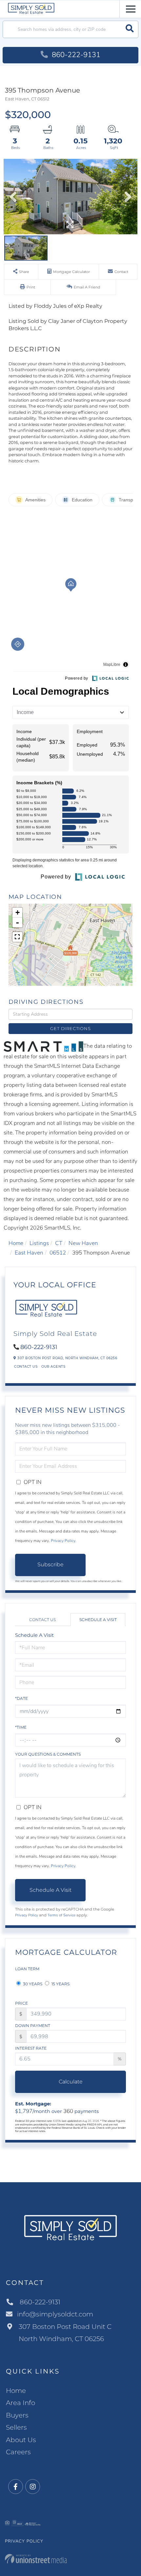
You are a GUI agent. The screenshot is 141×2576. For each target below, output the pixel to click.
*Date (21, 1698)
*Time (21, 1727)
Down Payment (33, 2026)
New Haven (83, 1243)
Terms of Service (61, 1915)
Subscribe (50, 1564)
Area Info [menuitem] (20, 2403)
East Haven (29, 1253)
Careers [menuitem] (18, 2452)
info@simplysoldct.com (55, 2314)
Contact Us (26, 1367)
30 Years (32, 1984)
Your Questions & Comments (48, 1754)
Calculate (71, 2082)
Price (21, 2003)
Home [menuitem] (16, 2391)
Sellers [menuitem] (16, 2427)
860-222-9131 (75, 55)
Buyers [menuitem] (17, 2415)
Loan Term (27, 1969)
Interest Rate (31, 2048)
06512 (58, 1253)
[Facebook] (16, 2487)
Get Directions (70, 1028)
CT (59, 1243)
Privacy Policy (63, 1541)
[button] (130, 29)
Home (16, 1243)
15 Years (60, 1984)
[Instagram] (33, 2487)
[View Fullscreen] (17, 937)
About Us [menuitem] (21, 2440)
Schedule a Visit (98, 1620)
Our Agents (53, 1367)
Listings (39, 1243)
